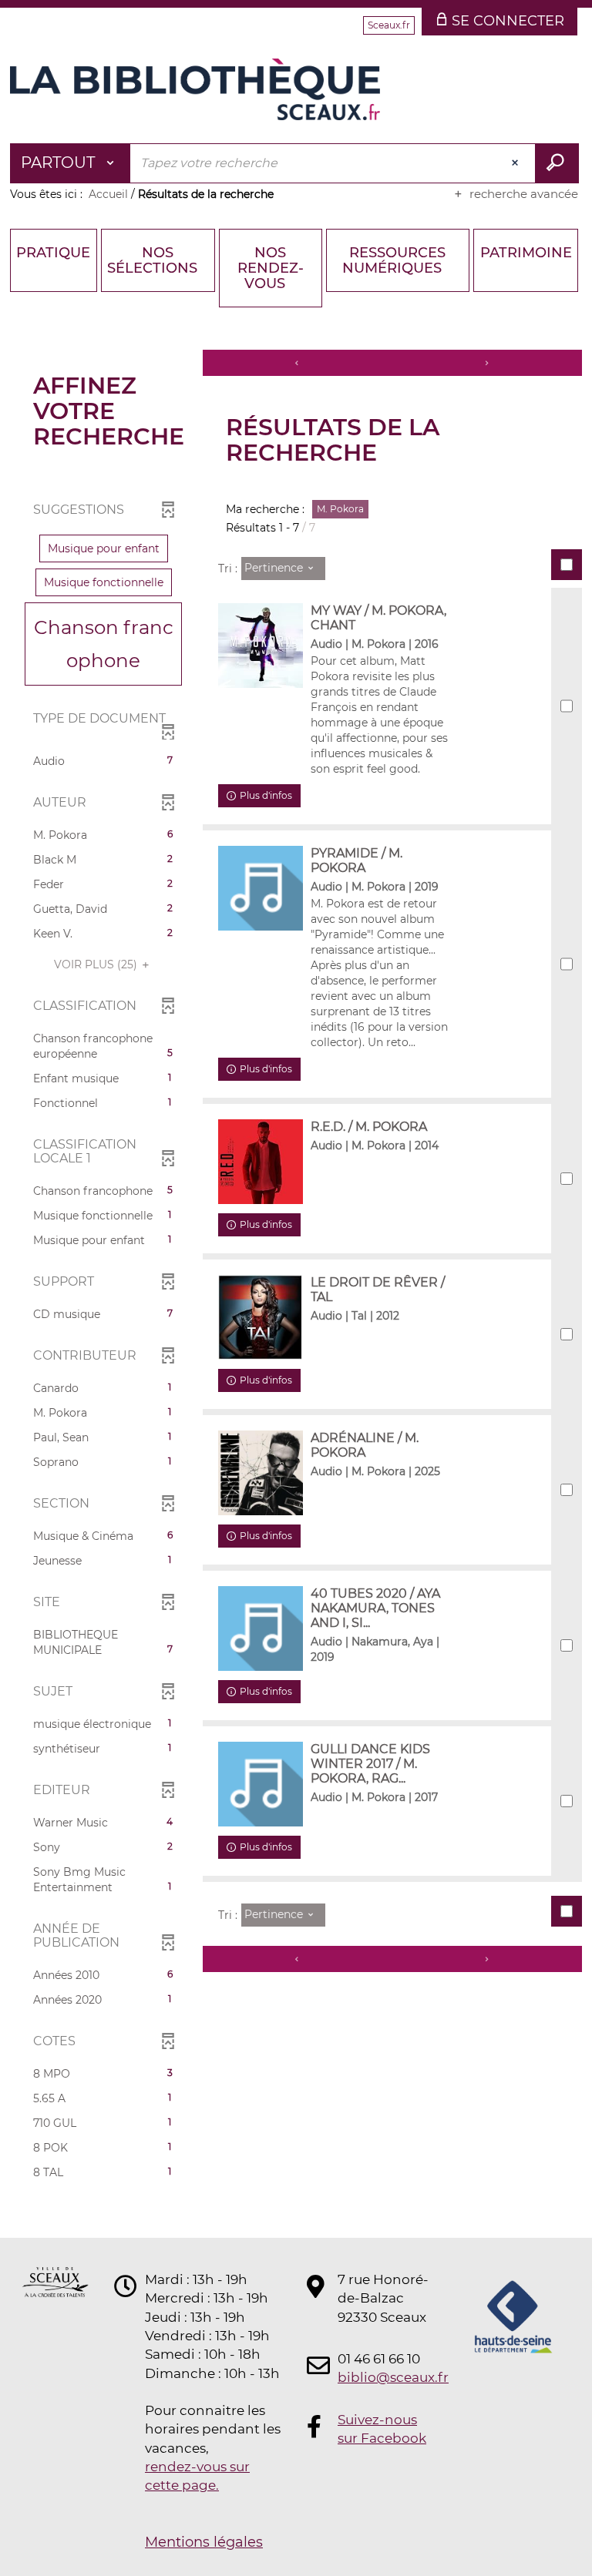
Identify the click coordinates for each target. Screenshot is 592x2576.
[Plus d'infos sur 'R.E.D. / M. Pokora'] (261, 1162)
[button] (104, 548)
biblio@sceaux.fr (384, 2377)
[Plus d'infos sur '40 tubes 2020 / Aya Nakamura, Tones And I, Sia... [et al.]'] (261, 1628)
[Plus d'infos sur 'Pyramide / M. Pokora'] (261, 888)
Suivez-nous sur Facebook (382, 2429)
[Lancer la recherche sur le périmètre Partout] (557, 163)
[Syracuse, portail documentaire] (195, 89)
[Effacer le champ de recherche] (516, 163)
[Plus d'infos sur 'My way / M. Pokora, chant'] (261, 646)
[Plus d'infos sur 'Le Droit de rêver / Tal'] (261, 1317)
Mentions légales (204, 2542)
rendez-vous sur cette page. (197, 2476)
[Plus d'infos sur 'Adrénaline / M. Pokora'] (261, 1473)
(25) (97, 964)
